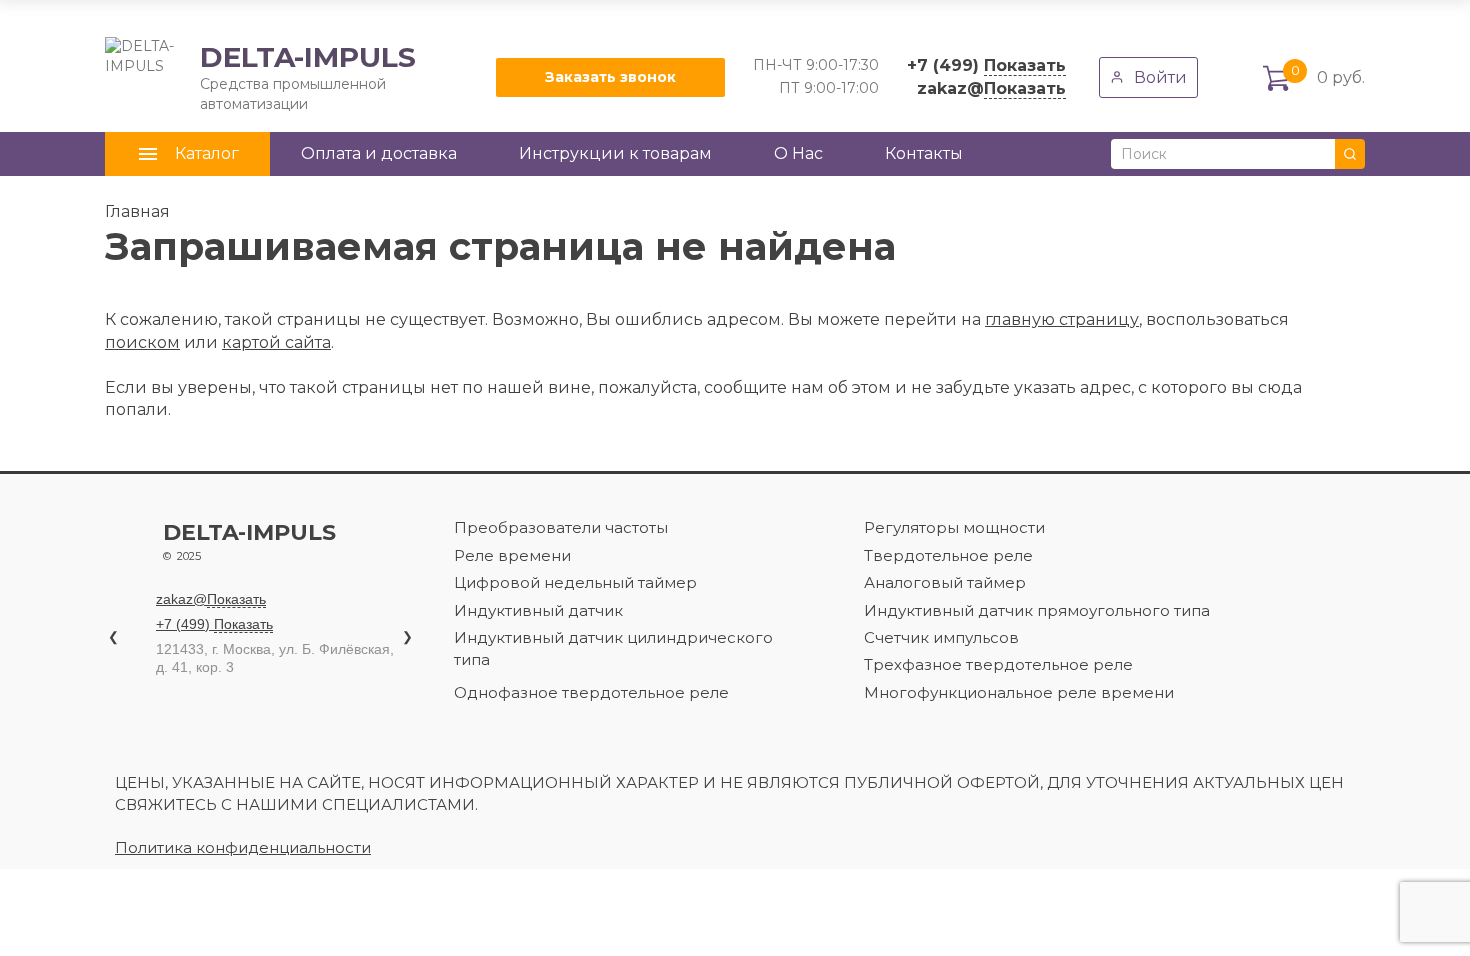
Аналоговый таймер (945, 582)
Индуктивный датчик (538, 610)
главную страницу (1062, 319)
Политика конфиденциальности (243, 847)
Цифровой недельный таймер (575, 582)
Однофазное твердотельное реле (591, 692)
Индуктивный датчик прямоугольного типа (1037, 610)
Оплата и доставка (379, 153)
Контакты (924, 153)
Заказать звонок (610, 77)
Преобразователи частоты (561, 527)
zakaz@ (991, 88)
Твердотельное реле (948, 555)
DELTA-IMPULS (260, 77)
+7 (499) (986, 65)
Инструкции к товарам (615, 153)
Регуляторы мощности (954, 527)
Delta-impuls (249, 542)
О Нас (798, 153)
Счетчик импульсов (941, 637)
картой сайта (276, 342)
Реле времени (512, 555)
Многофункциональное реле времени (1019, 692)
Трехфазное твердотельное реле (998, 664)
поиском (142, 342)
